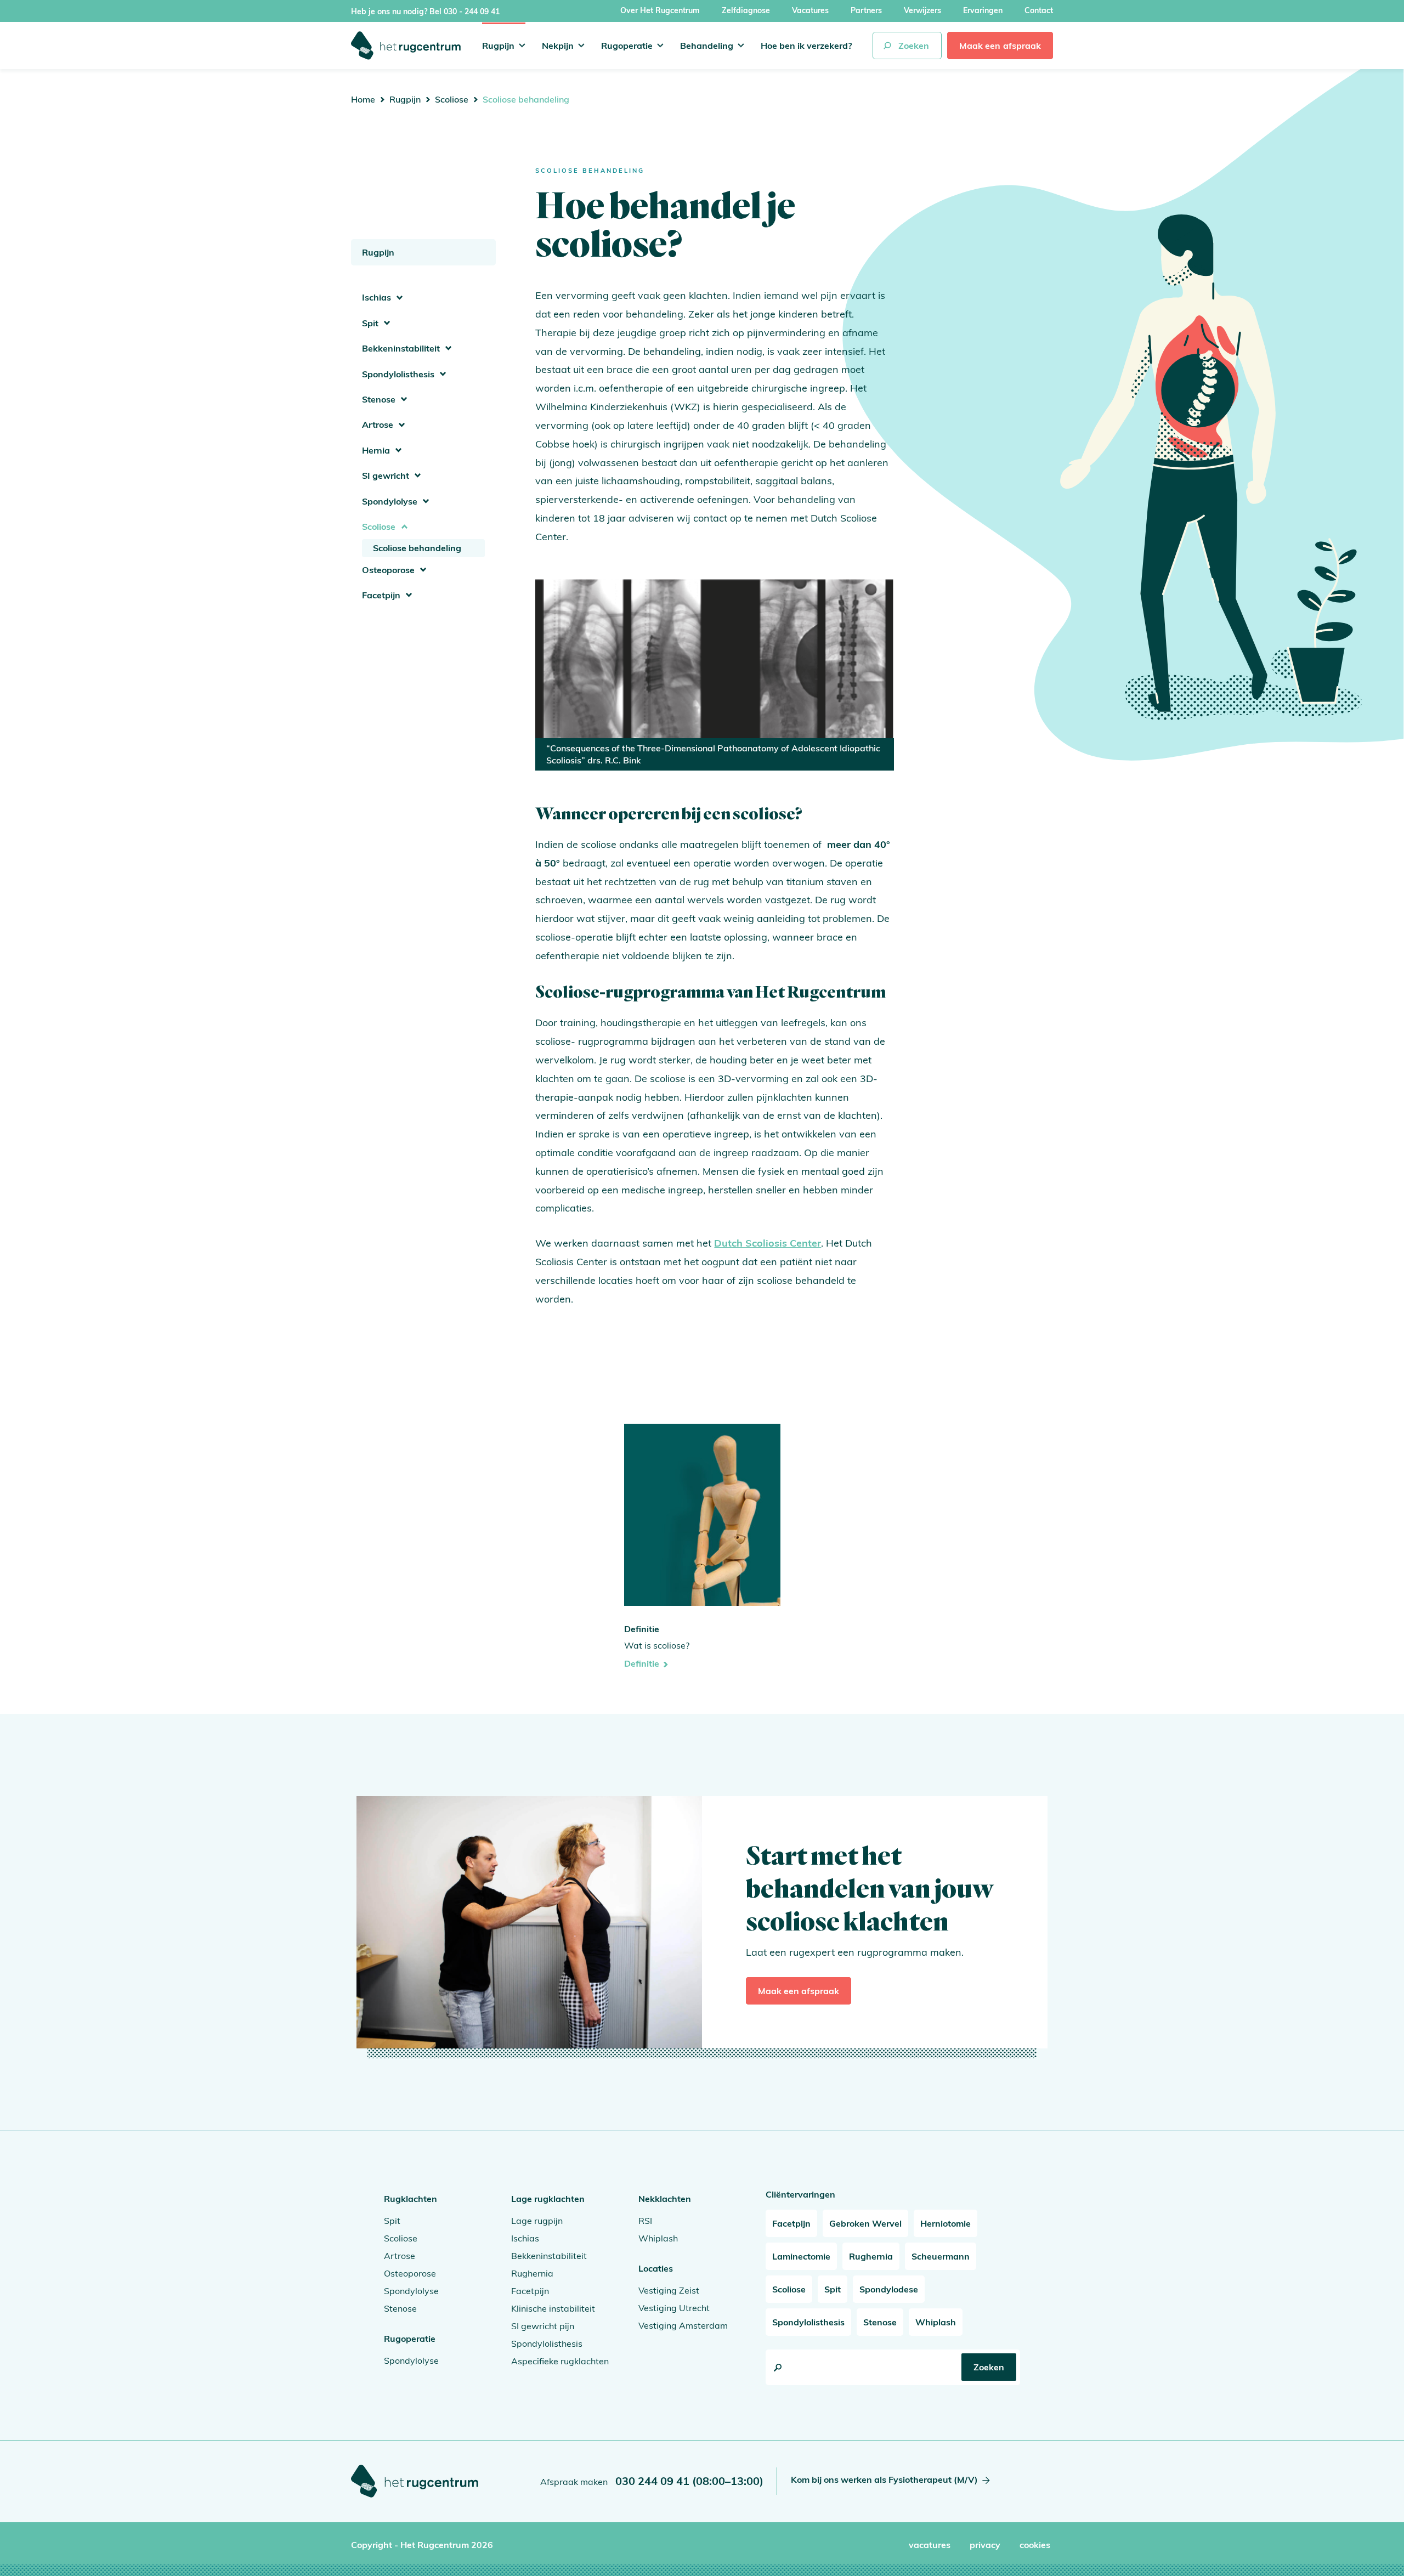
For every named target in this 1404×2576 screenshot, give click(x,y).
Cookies (1035, 2545)
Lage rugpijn (537, 2221)
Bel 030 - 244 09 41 (465, 12)
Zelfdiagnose (746, 10)
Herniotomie (946, 2223)
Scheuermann (941, 2256)
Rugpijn (498, 46)
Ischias (377, 297)
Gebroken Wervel (865, 2223)
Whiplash (658, 2238)
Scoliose (452, 99)
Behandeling (707, 46)
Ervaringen (983, 10)
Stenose (379, 399)
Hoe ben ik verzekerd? (806, 46)
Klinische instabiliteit (553, 2308)
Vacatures (810, 10)
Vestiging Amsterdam (683, 2325)
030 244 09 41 (689, 2481)
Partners (866, 10)
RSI (645, 2221)
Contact (1039, 10)
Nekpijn (558, 46)
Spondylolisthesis (398, 374)
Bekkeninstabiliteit (401, 348)
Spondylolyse (390, 501)
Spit (370, 323)
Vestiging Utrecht (674, 2308)
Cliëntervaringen (800, 2194)
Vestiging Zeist (669, 2290)
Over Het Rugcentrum (660, 10)
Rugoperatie (627, 46)
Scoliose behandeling (417, 548)
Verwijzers (922, 10)
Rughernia (532, 2273)
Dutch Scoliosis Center (768, 1243)
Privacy (985, 2545)
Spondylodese (889, 2289)
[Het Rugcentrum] (406, 46)
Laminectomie (801, 2256)
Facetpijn (381, 595)
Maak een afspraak (799, 1991)
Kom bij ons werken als (884, 2479)
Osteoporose (388, 570)
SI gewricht (386, 475)
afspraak (1000, 46)
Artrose (378, 424)
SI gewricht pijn (543, 2326)
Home (363, 99)
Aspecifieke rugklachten (560, 2361)
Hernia (376, 450)
